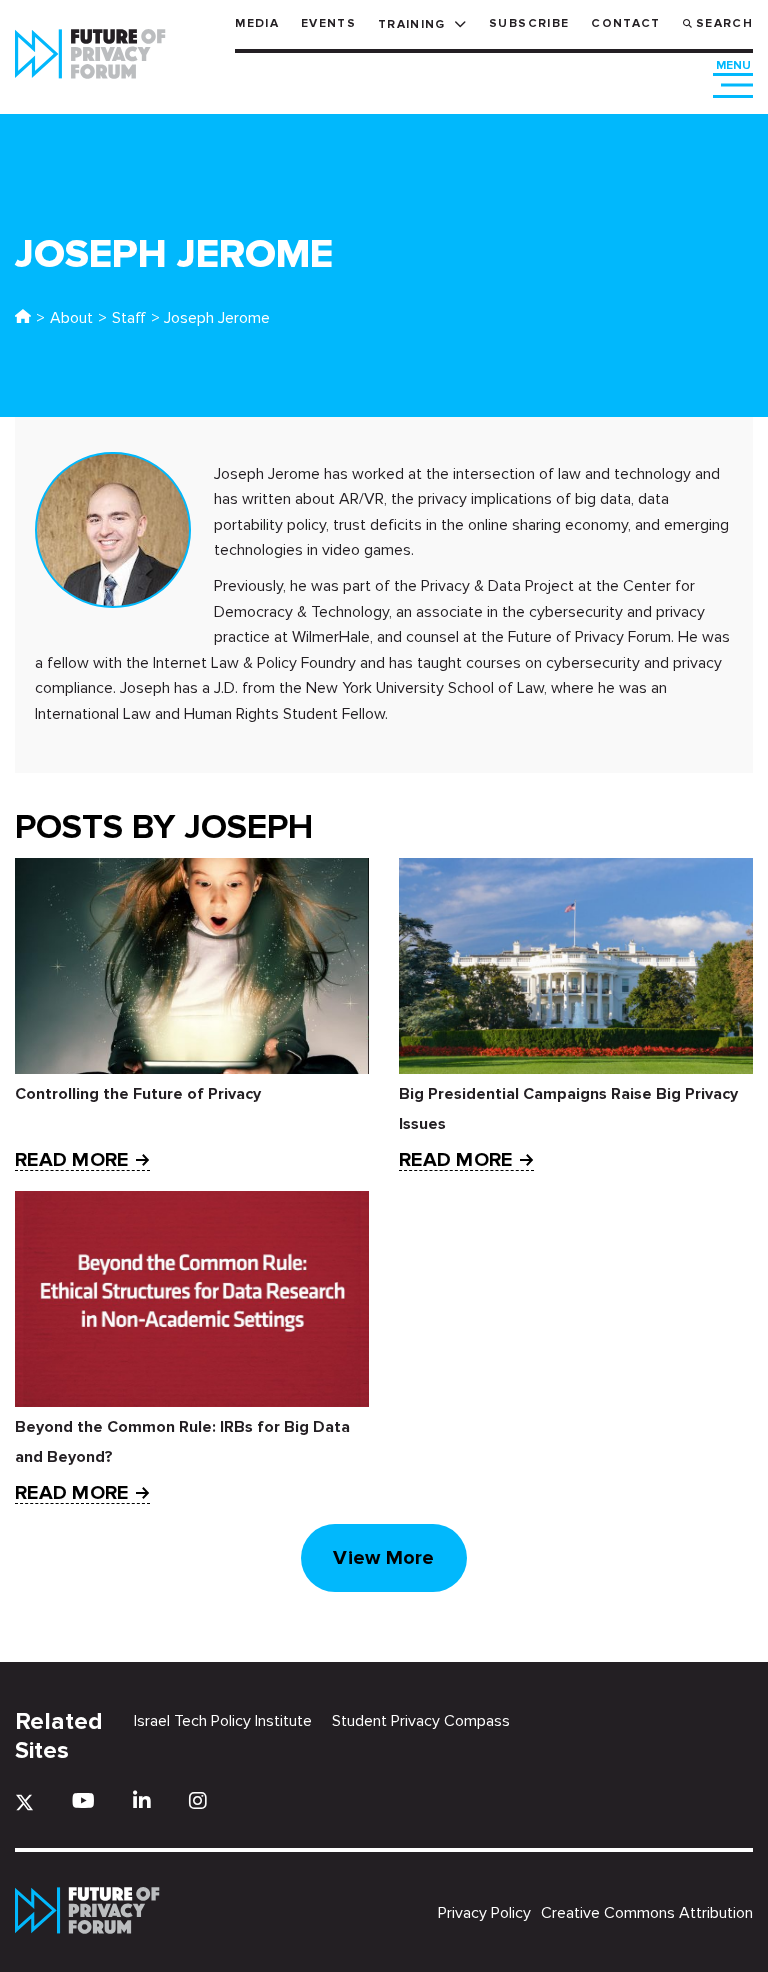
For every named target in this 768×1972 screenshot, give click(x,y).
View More (383, 1558)
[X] (24, 1802)
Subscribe (529, 23)
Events (328, 23)
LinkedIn (142, 1800)
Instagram (198, 1800)
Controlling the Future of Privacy (138, 1094)
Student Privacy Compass (421, 1721)
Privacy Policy (484, 1913)
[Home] (23, 318)
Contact (625, 23)
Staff (129, 318)
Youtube (83, 1800)
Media (257, 23)
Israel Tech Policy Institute (223, 1721)
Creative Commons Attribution (647, 1913)
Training (412, 24)
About (71, 318)
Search (724, 23)
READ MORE (71, 1160)
